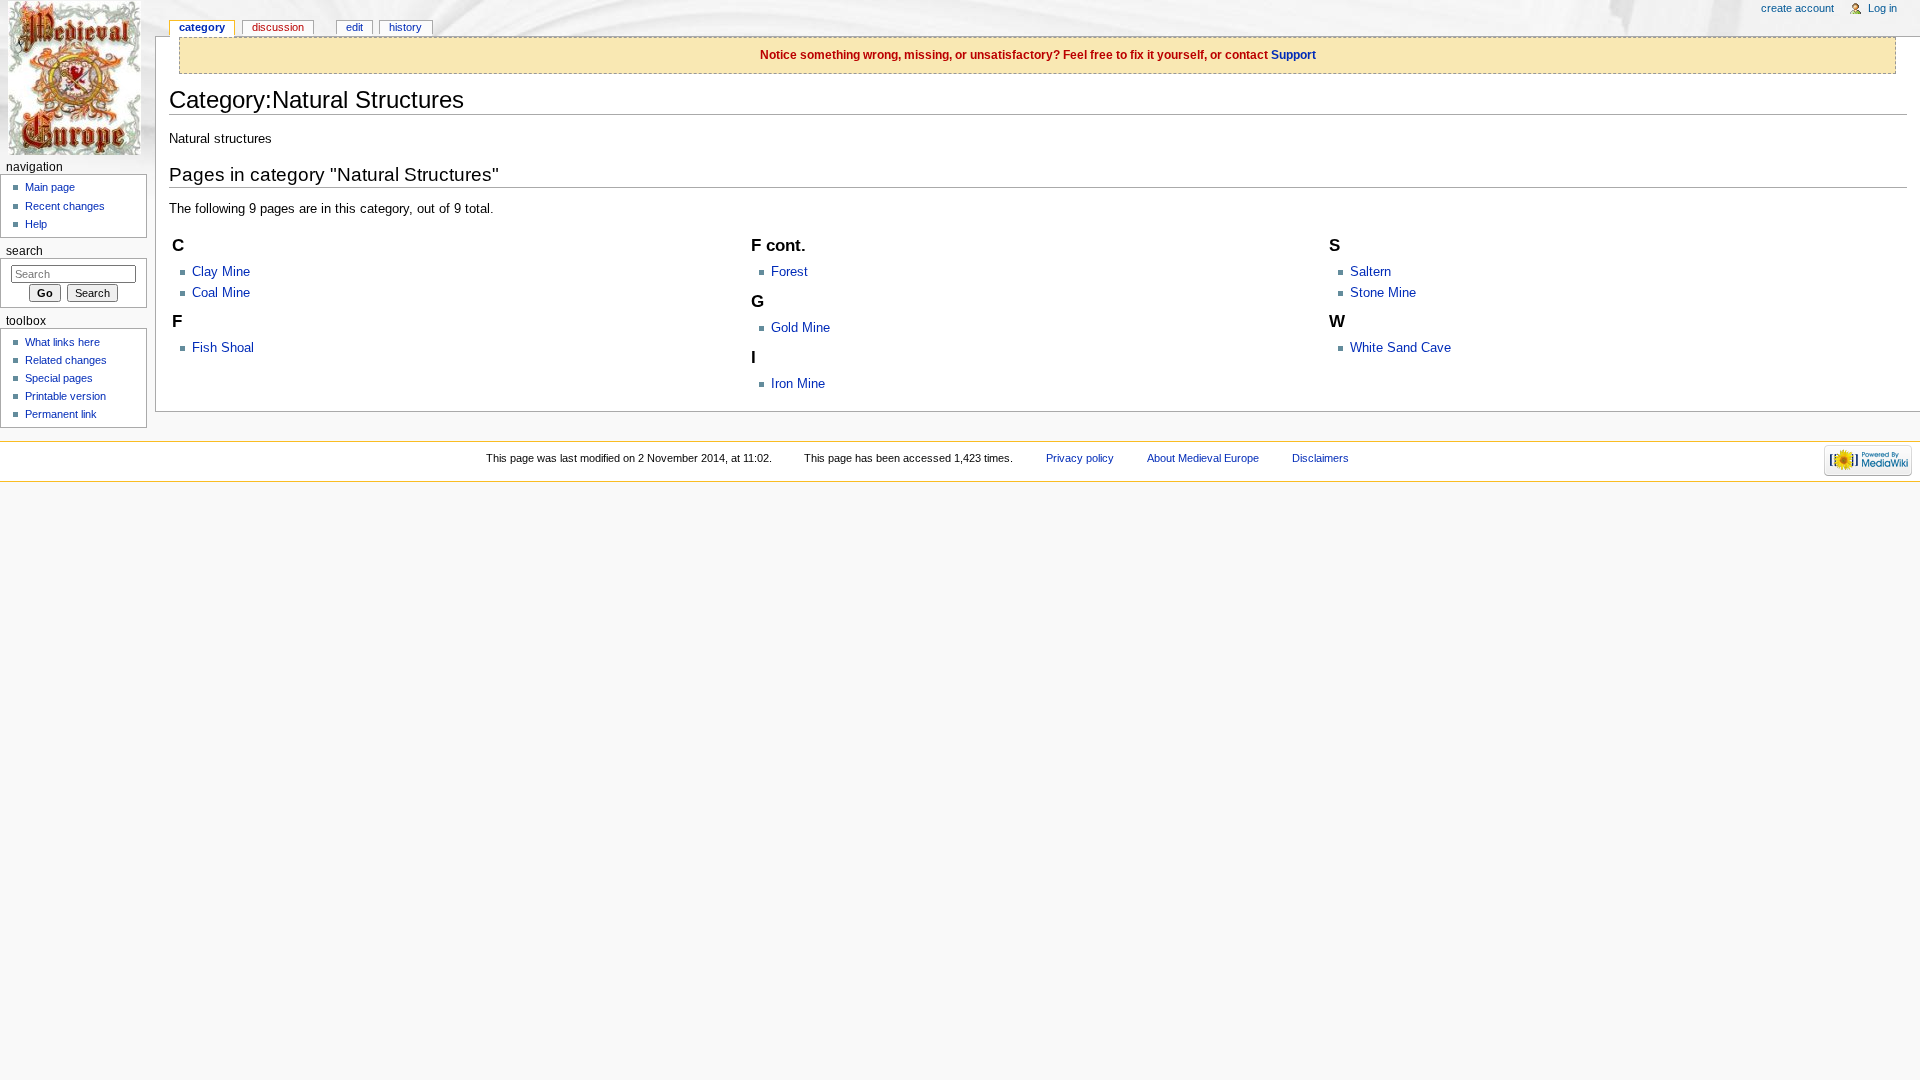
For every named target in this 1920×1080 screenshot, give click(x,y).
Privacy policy (1080, 458)
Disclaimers (1320, 458)
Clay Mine (221, 272)
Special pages (59, 378)
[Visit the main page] (77, 77)
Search (24, 251)
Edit (354, 27)
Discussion (278, 27)
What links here (62, 342)
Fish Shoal (223, 348)
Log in (1882, 8)
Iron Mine (798, 384)
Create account (1797, 8)
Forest (789, 272)
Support (1293, 55)
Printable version (65, 396)
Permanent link (61, 414)
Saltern (1370, 272)
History (405, 27)
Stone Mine (1383, 293)
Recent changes (65, 206)
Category (202, 27)
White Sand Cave (1400, 348)
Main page (50, 187)
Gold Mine (800, 328)
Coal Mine (221, 293)
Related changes (66, 360)
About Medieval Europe (1203, 458)
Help (36, 224)
